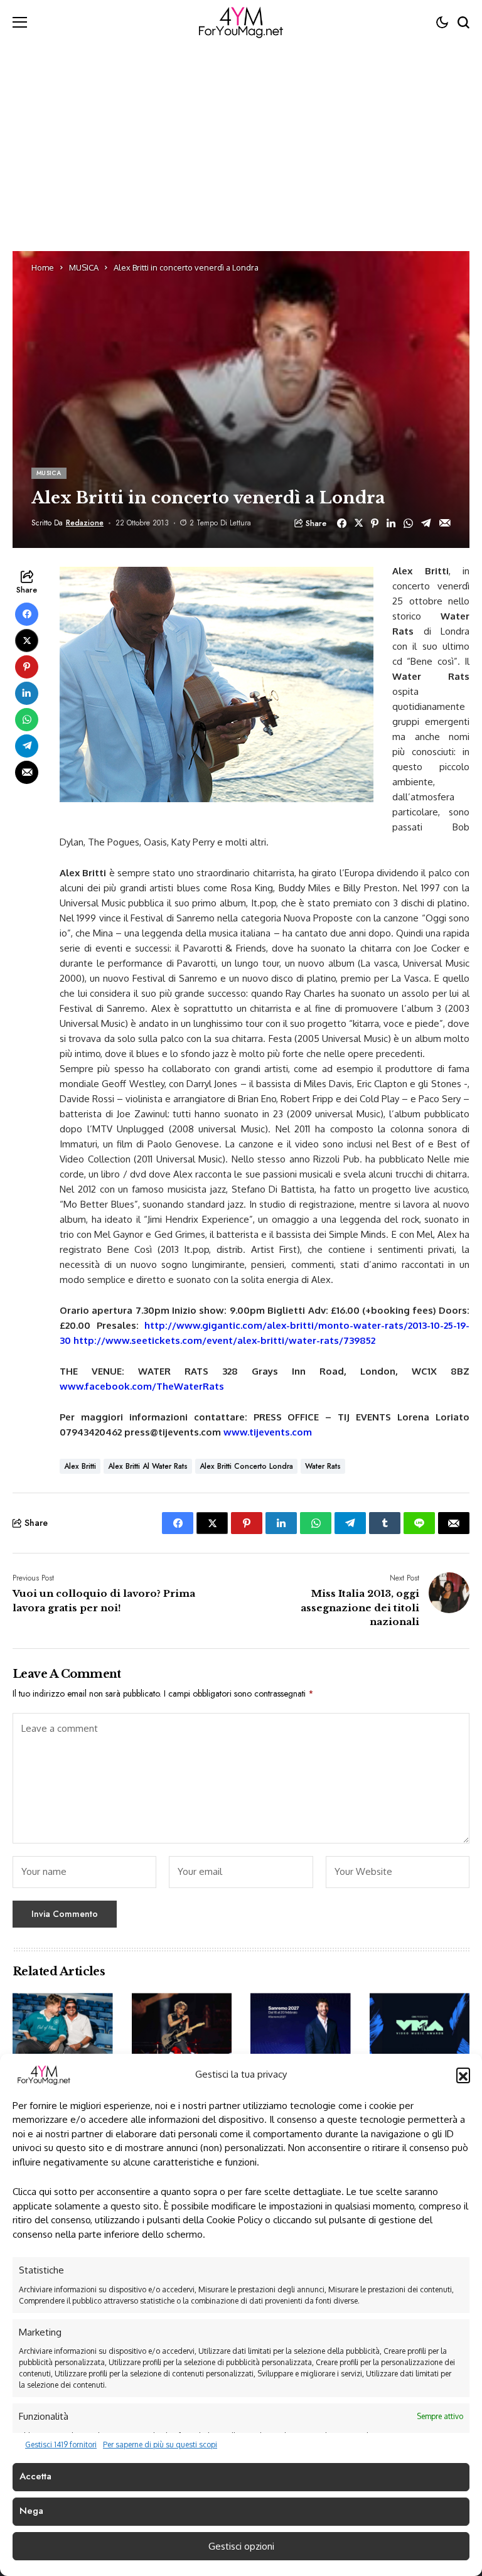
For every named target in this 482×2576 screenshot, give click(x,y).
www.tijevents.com (268, 1432)
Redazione (85, 523)
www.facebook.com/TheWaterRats (142, 1386)
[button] (463, 2074)
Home (43, 267)
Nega (31, 2511)
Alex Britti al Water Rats (148, 1466)
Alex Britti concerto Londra (246, 1466)
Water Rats (323, 1466)
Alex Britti (80, 1466)
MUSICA (84, 267)
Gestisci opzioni (241, 2546)
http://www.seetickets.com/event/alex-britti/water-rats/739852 (224, 1340)
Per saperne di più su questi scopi (160, 2445)
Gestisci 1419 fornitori (61, 2445)
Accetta (35, 2476)
